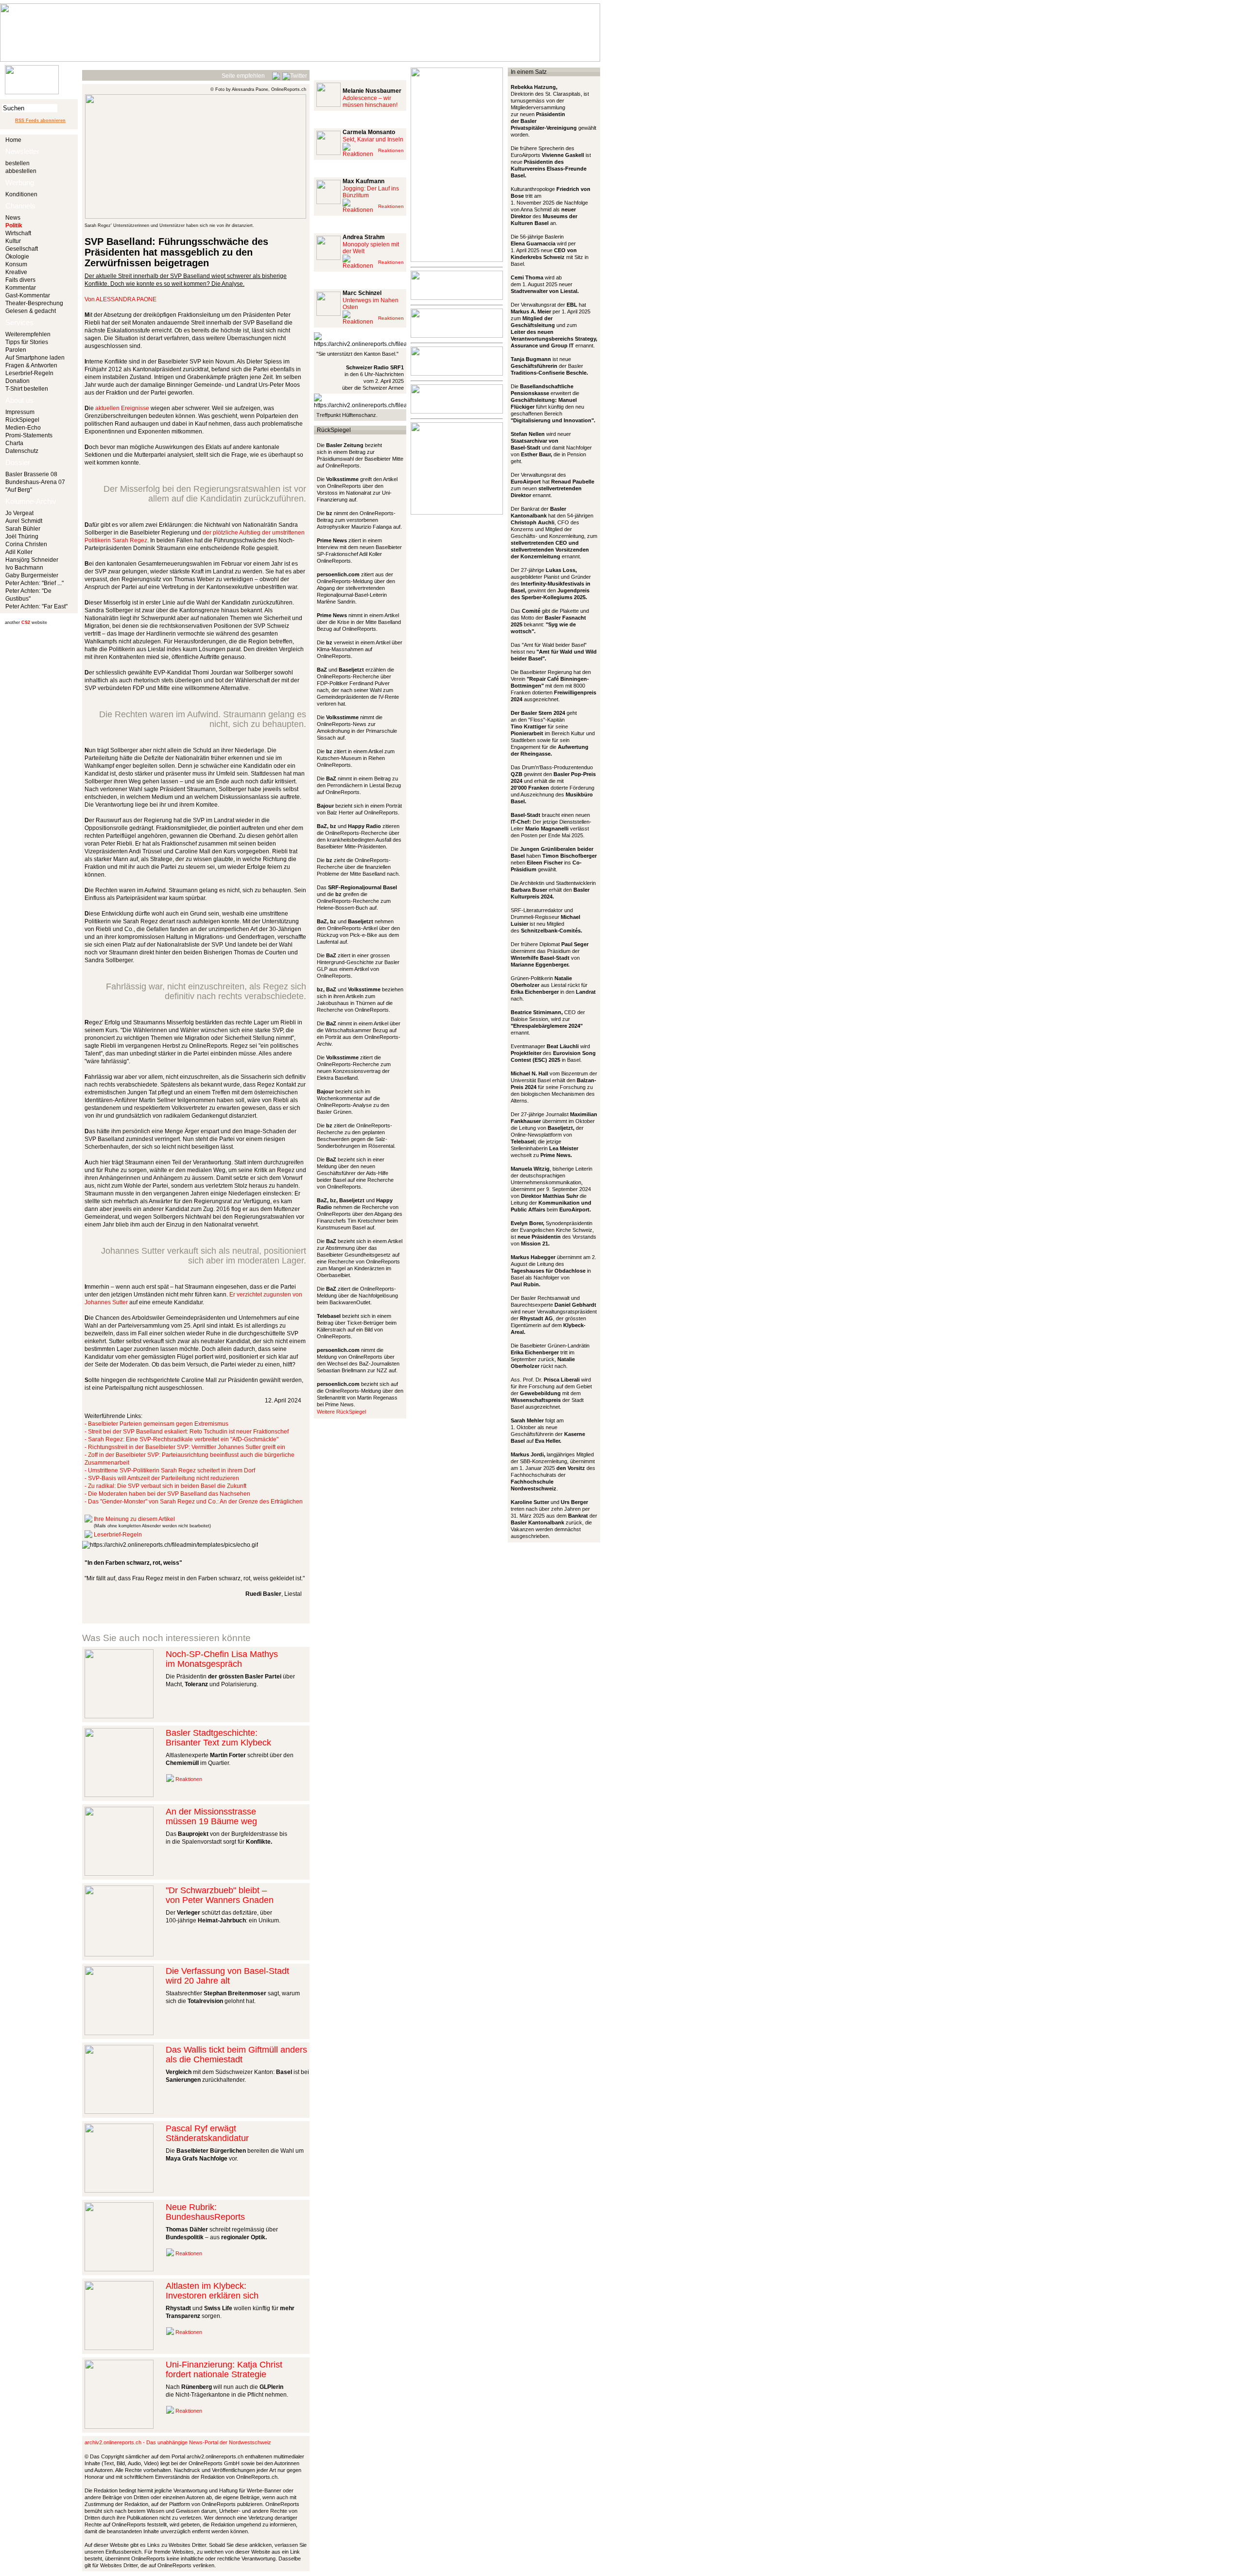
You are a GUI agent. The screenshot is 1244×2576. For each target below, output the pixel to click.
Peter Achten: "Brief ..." (35, 583)
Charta (14, 443)
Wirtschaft (18, 233)
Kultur (13, 241)
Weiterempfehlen (28, 334)
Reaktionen (189, 1779)
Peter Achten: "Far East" (36, 606)
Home (13, 140)
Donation (17, 381)
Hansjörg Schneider (32, 560)
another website (26, 622)
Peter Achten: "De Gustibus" (28, 595)
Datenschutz (22, 451)
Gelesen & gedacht (31, 311)
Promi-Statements (29, 435)
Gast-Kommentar (28, 295)
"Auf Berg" (19, 490)
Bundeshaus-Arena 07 (35, 482)
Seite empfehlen (243, 76)
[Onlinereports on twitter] (295, 74)
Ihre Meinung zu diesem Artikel (134, 1519)
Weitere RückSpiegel (341, 1412)
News (13, 218)
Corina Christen (26, 544)
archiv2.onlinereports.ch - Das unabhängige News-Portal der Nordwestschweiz (178, 2442)
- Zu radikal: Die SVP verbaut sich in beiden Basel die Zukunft (165, 1486)
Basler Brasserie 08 (31, 474)
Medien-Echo (23, 428)
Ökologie (17, 257)
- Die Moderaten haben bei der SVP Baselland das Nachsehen (167, 1494)
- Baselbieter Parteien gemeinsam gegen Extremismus (156, 1424)
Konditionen (21, 194)
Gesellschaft (22, 249)
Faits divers (20, 280)
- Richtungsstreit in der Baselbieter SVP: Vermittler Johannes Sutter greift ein (185, 1447)
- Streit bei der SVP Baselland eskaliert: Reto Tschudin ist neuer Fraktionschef (187, 1432)
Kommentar (21, 288)
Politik (14, 225)
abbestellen (21, 171)
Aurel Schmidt (24, 521)
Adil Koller (19, 552)
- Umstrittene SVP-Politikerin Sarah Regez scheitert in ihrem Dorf (170, 1470)
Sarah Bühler (23, 529)
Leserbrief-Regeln (29, 373)
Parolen (16, 350)
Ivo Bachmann (24, 568)
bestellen (17, 163)
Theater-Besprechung (34, 303)
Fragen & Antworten (31, 365)
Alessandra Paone (126, 299)
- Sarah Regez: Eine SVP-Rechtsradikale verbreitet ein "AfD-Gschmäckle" (181, 1439)
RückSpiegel (22, 420)
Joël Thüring (22, 536)
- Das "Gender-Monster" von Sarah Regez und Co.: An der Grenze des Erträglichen (194, 1502)
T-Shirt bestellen (27, 389)
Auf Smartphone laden (35, 358)
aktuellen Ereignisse (122, 408)
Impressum (20, 412)
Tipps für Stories (27, 342)
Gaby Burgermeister (32, 575)
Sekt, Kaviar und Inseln (373, 139)
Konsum (16, 264)
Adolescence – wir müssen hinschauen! (370, 102)
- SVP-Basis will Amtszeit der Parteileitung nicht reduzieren (162, 1478)
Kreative (16, 272)
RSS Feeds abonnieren (40, 121)
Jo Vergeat (19, 513)
